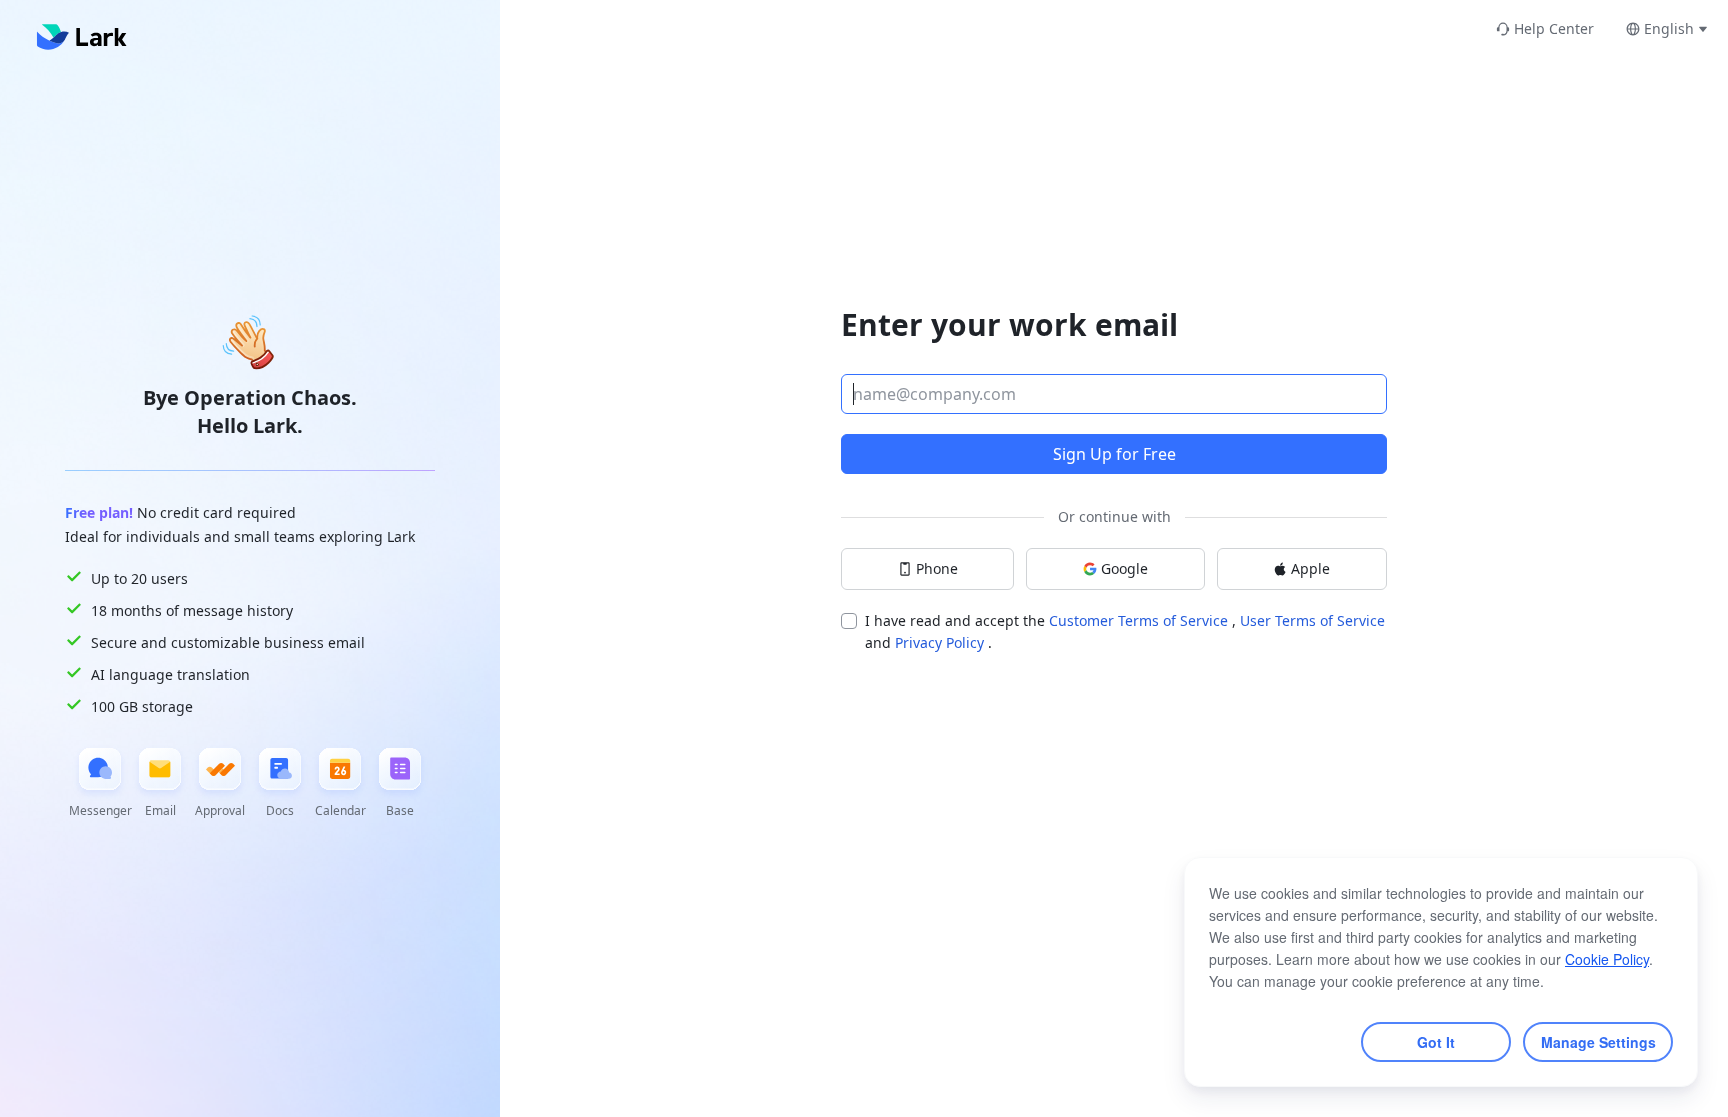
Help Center (1554, 28)
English (1669, 28)
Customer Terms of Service (1140, 620)
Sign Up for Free (1114, 454)
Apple (1310, 568)
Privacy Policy (941, 642)
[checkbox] (849, 621)
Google (1124, 568)
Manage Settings (1598, 1042)
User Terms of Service (1312, 620)
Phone (937, 568)
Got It (1436, 1042)
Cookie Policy (1607, 959)
